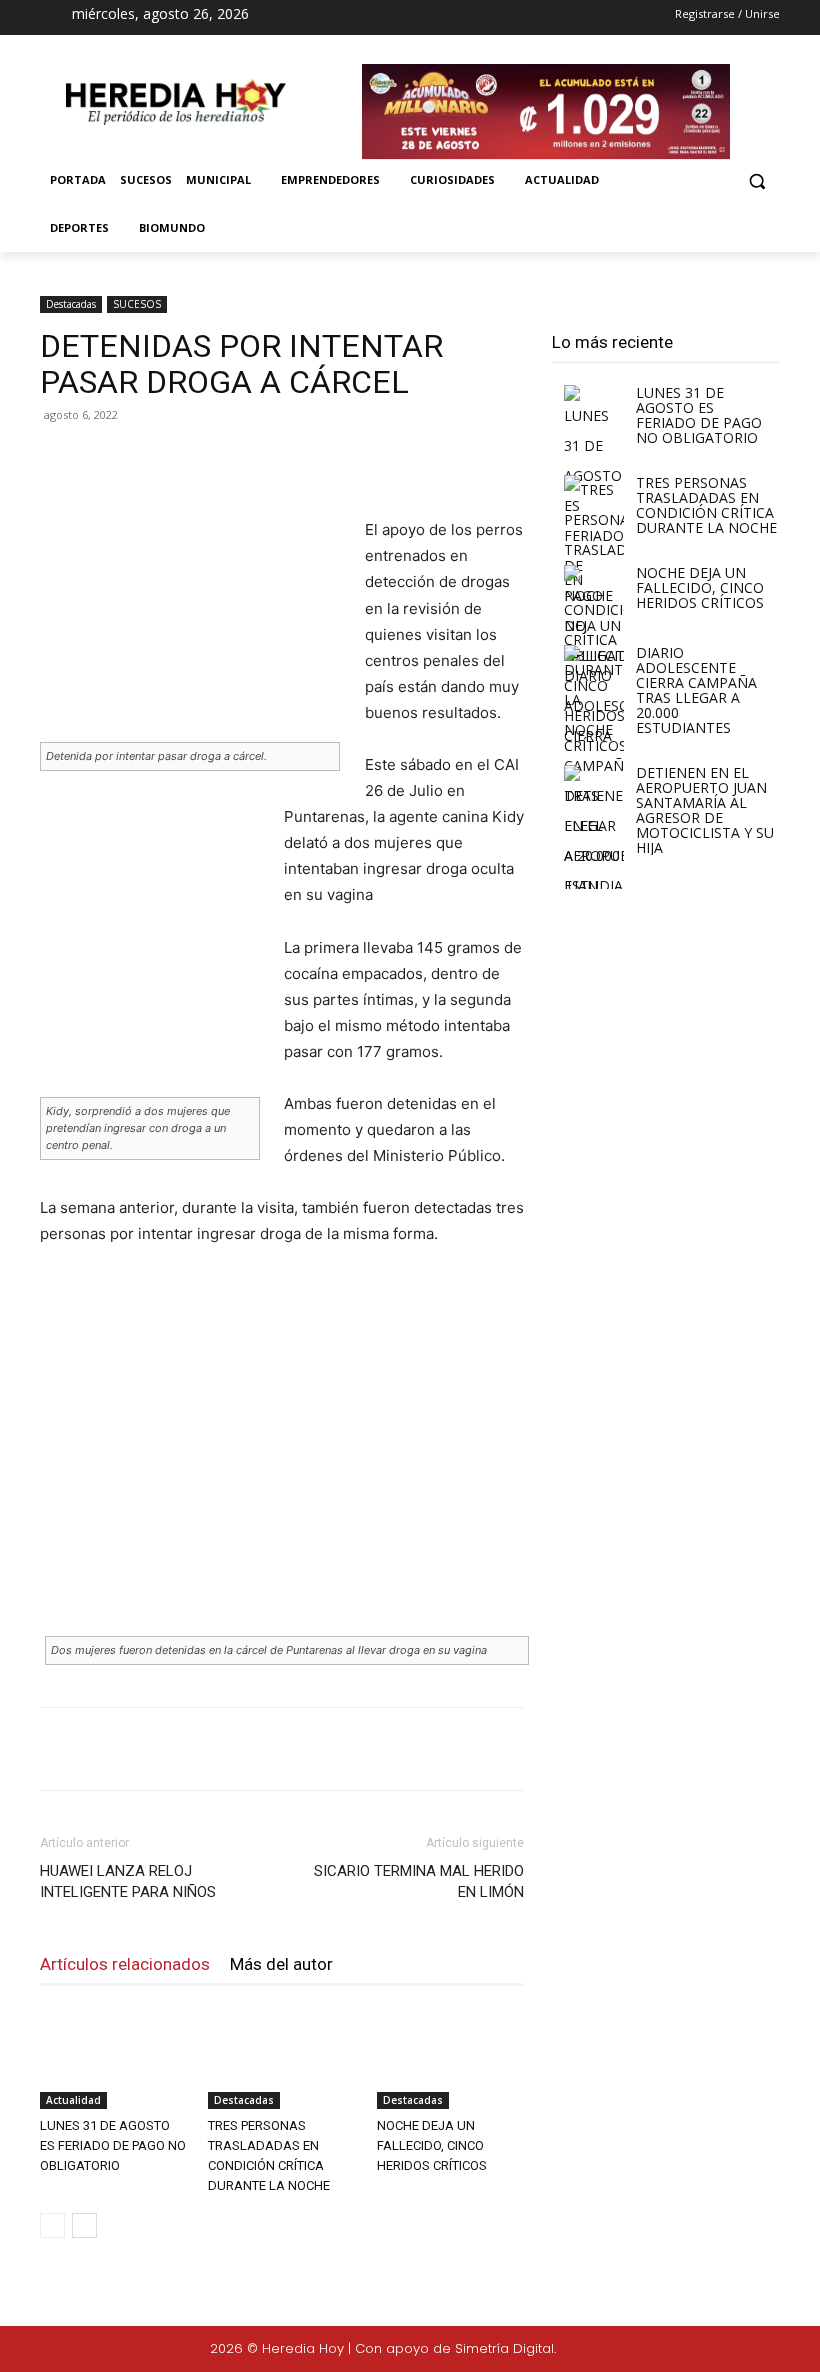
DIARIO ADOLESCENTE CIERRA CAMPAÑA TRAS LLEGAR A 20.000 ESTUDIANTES (696, 690)
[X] (440, 18)
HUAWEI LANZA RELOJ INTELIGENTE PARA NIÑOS (128, 1881)
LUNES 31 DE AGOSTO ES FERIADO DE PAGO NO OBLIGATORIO (113, 2145)
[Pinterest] (276, 460)
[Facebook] (369, 18)
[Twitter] (742, 2350)
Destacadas (71, 304)
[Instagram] (404, 18)
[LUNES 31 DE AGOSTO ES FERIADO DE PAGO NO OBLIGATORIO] (113, 2057)
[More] (369, 460)
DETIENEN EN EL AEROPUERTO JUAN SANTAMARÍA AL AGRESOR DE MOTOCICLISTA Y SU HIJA (705, 810)
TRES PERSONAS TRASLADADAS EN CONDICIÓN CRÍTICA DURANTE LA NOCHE (706, 505)
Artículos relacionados (125, 1964)
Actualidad (73, 2100)
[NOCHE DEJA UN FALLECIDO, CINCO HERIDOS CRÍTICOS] (450, 2057)
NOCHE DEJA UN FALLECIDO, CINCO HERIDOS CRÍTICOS (432, 2145)
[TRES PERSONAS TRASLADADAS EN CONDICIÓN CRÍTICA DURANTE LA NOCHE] (281, 2057)
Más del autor (281, 1964)
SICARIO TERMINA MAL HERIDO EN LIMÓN (419, 1881)
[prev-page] (52, 2225)
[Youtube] (475, 18)
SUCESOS (137, 304)
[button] (756, 180)
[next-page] (84, 2225)
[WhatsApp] (322, 460)
